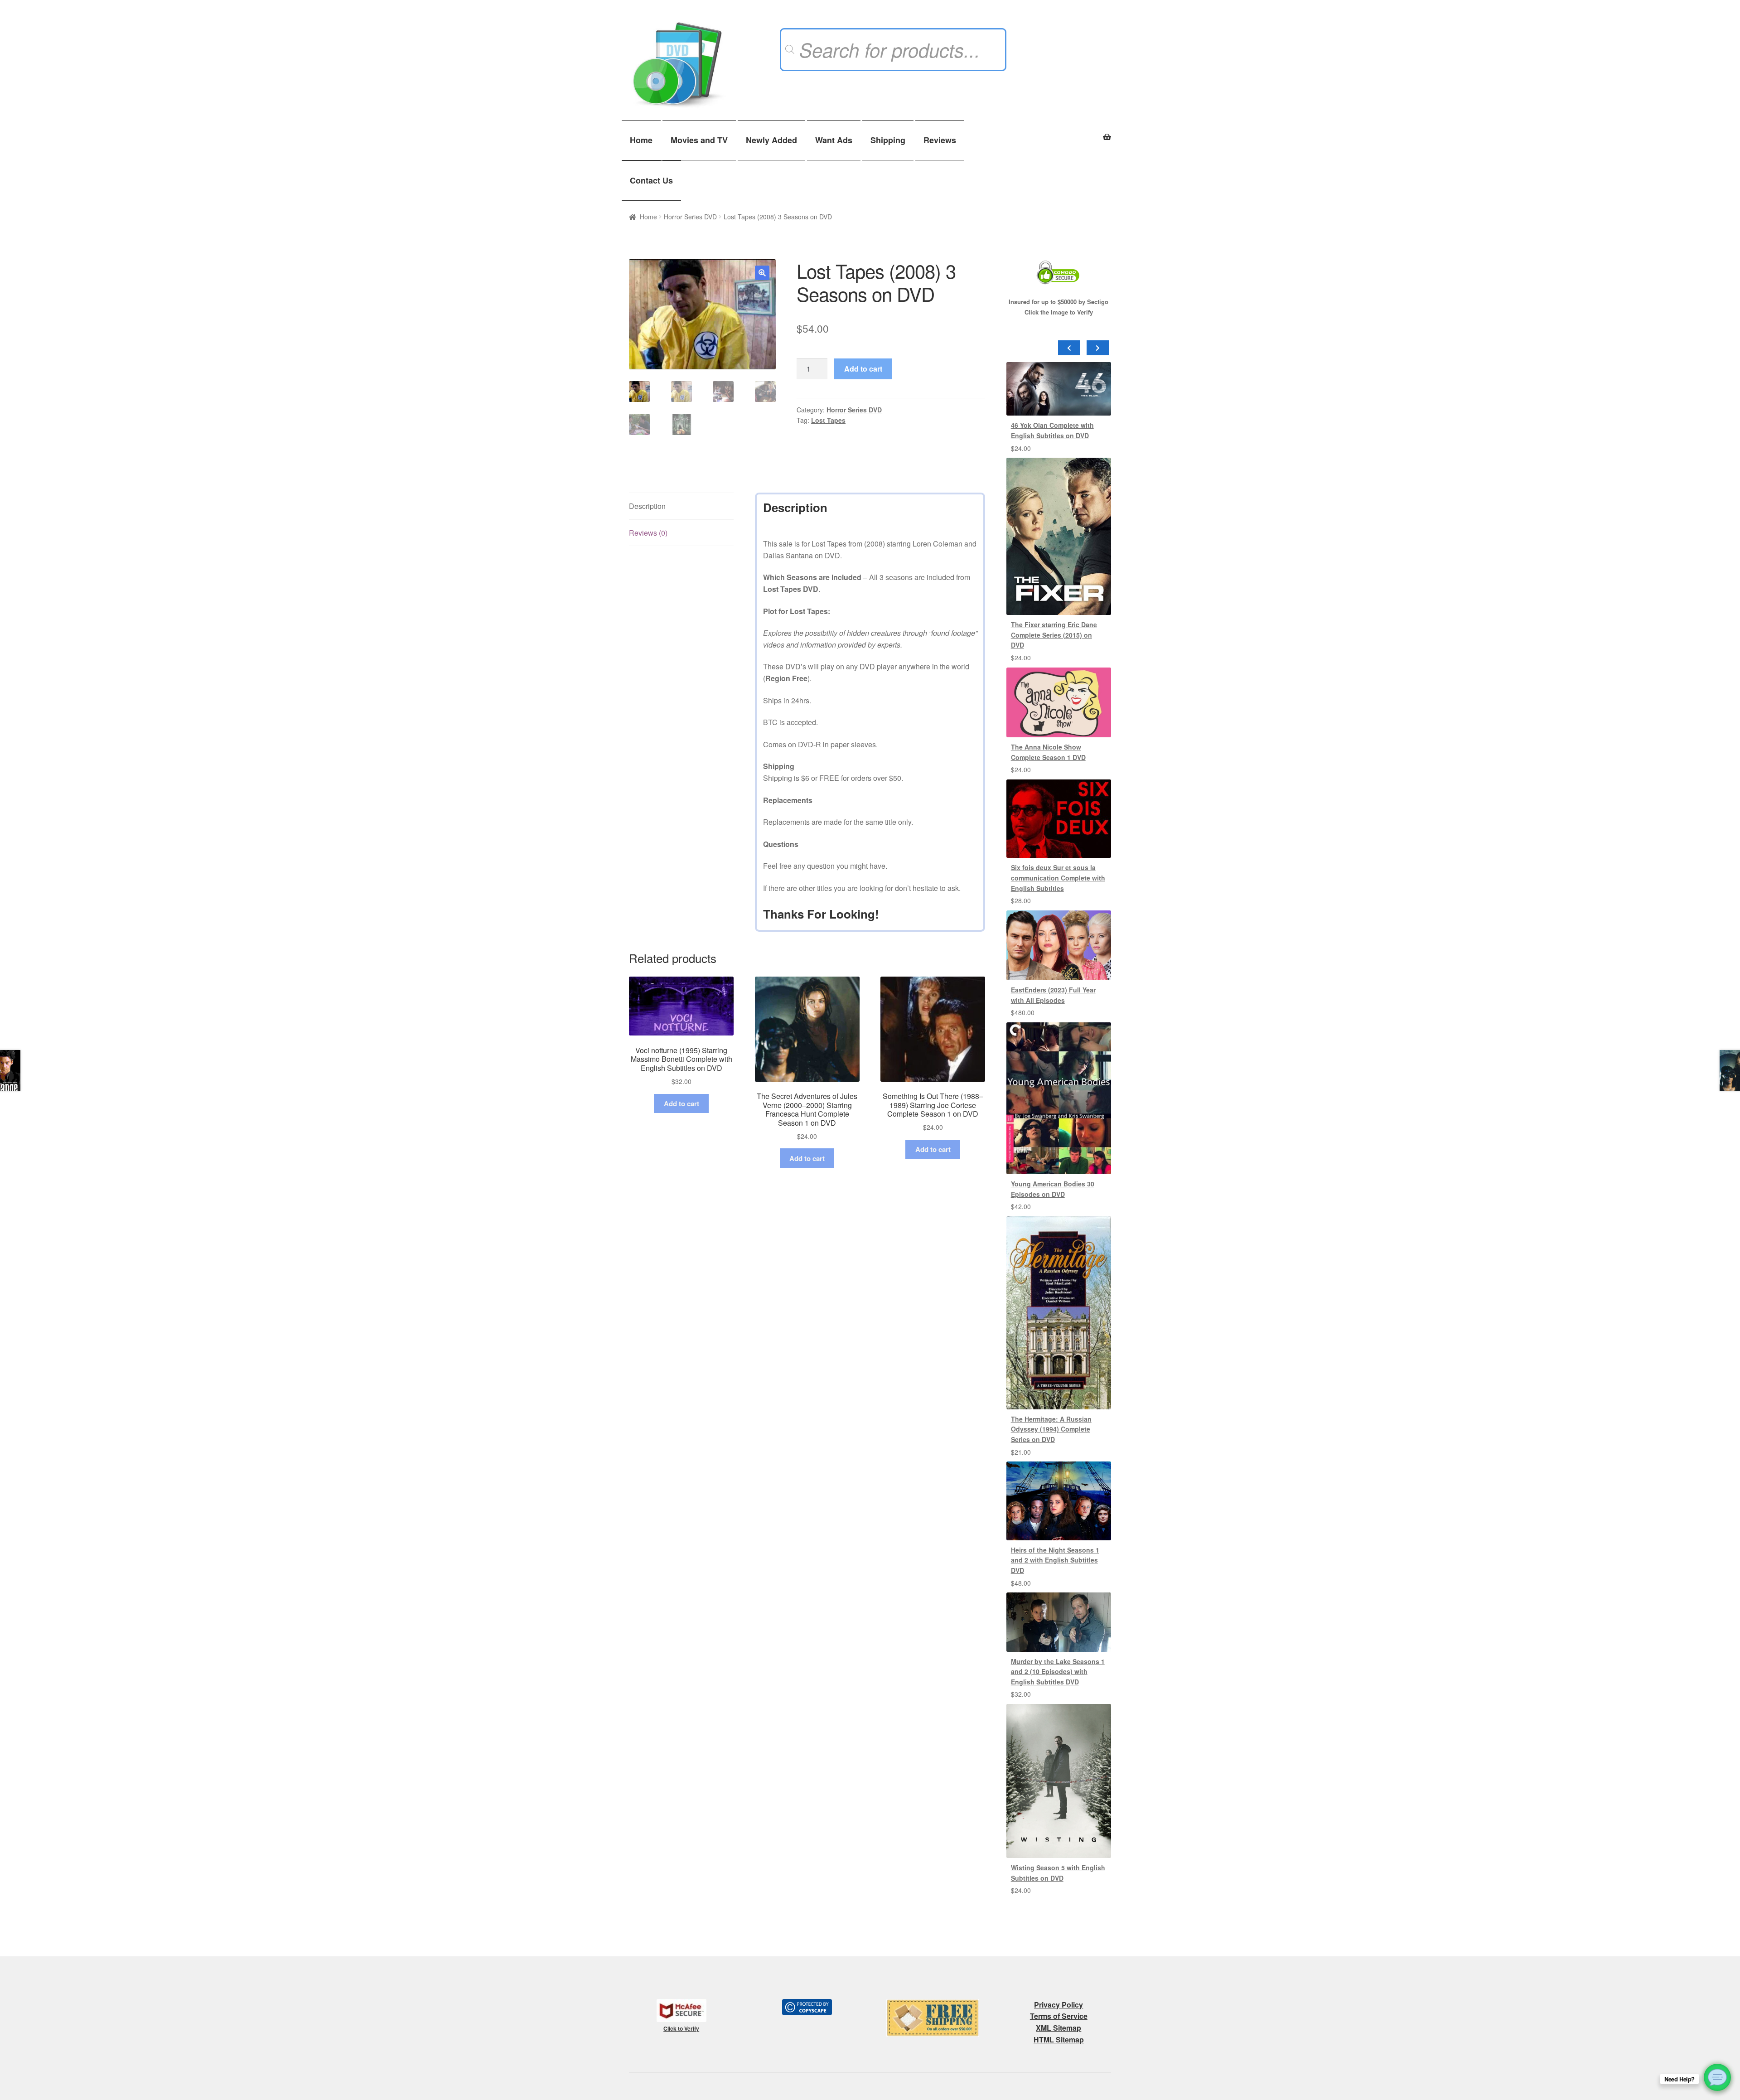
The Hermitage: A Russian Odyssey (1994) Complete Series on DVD (1051, 1429)
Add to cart (863, 369)
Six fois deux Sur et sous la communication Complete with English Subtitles (1058, 878)
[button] (762, 273)
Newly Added (771, 140)
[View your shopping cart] (1059, 132)
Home (641, 140)
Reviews (940, 140)
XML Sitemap (1058, 2028)
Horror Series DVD (690, 217)
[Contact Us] (1717, 2077)
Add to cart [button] (681, 1103)
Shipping (888, 140)
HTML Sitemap (1059, 2040)
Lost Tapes (828, 420)
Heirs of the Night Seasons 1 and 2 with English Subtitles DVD (1055, 1560)
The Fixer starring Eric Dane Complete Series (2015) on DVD (1054, 635)
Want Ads (834, 140)
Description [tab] (647, 506)
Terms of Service (1059, 2016)
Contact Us (651, 180)
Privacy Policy (1058, 2005)
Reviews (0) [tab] (648, 533)
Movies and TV (699, 140)
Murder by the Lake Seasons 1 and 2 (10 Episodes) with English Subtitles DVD (1058, 1672)
